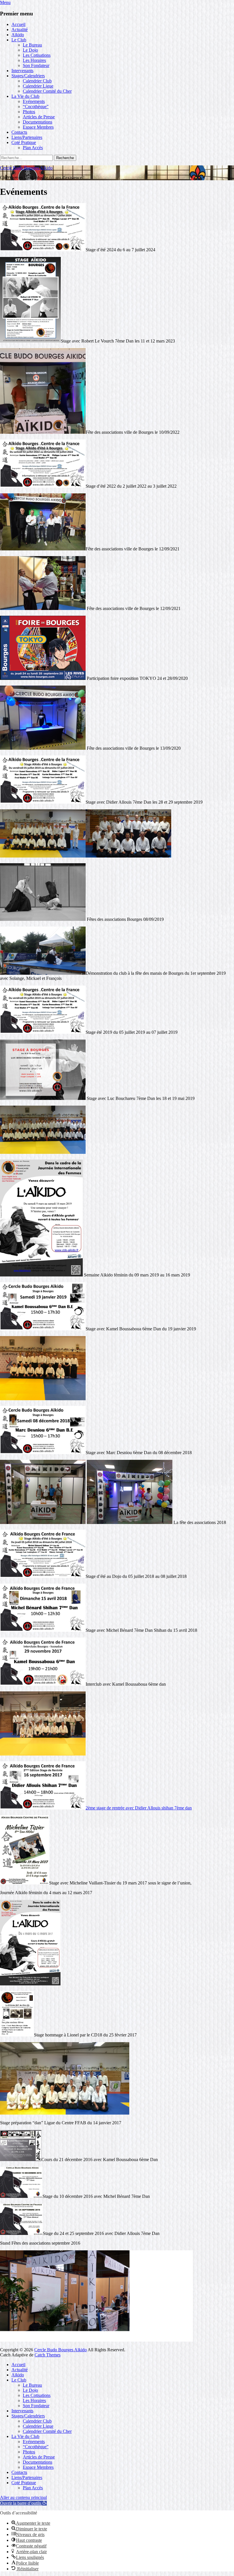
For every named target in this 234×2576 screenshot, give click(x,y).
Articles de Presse (39, 117)
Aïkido (18, 35)
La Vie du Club (25, 96)
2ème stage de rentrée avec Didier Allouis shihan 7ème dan (139, 1808)
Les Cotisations (37, 55)
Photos (29, 112)
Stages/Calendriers (28, 76)
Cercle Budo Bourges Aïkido (26, 168)
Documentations (38, 122)
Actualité (20, 30)
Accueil (18, 24)
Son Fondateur (36, 65)
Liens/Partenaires (27, 137)
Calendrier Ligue (38, 86)
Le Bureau (32, 45)
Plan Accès (33, 148)
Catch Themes (48, 2355)
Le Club (19, 40)
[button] (23, 2503)
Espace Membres (38, 127)
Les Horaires (34, 60)
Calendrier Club (37, 81)
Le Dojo (30, 50)
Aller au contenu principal (23, 2497)
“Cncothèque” (36, 107)
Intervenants (22, 71)
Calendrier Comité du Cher (47, 91)
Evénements (34, 101)
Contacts (19, 132)
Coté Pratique (24, 142)
